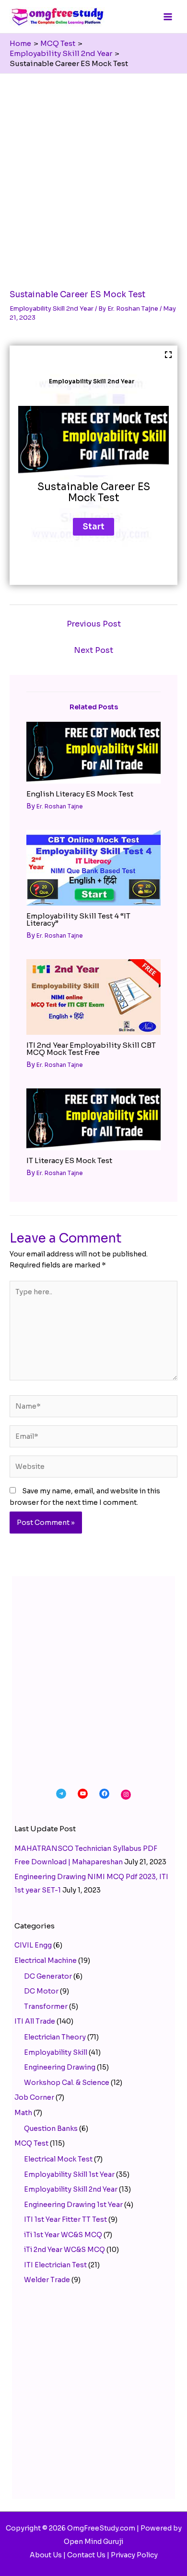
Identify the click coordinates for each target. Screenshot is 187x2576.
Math (23, 2113)
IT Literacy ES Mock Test (69, 1160)
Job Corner (34, 2097)
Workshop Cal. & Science (67, 2083)
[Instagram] (126, 1795)
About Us (46, 2555)
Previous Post (94, 624)
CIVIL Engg (33, 1945)
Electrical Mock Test (58, 2159)
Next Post (93, 650)
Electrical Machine (46, 1960)
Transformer (46, 2006)
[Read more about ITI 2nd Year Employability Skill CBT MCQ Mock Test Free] (93, 997)
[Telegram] (61, 1794)
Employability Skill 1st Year (69, 2174)
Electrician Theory (55, 2037)
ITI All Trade (35, 2021)
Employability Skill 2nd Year (52, 308)
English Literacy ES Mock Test (80, 794)
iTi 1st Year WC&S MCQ (63, 2235)
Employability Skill (56, 2052)
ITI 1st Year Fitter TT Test (65, 2219)
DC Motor (41, 1991)
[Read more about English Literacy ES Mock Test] (93, 752)
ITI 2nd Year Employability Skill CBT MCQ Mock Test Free (91, 1049)
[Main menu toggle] (168, 17)
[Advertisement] (93, 172)
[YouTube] (83, 1794)
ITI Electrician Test (55, 2265)
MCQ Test (31, 2143)
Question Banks (51, 2128)
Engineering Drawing (60, 2067)
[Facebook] (104, 1794)
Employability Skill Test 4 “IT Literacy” (78, 919)
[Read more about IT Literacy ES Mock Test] (93, 1119)
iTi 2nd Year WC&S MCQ (64, 2250)
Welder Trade (47, 2280)
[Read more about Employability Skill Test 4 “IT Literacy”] (93, 867)
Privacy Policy (134, 2555)
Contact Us (86, 2555)
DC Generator (48, 1976)
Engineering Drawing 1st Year (73, 2205)
